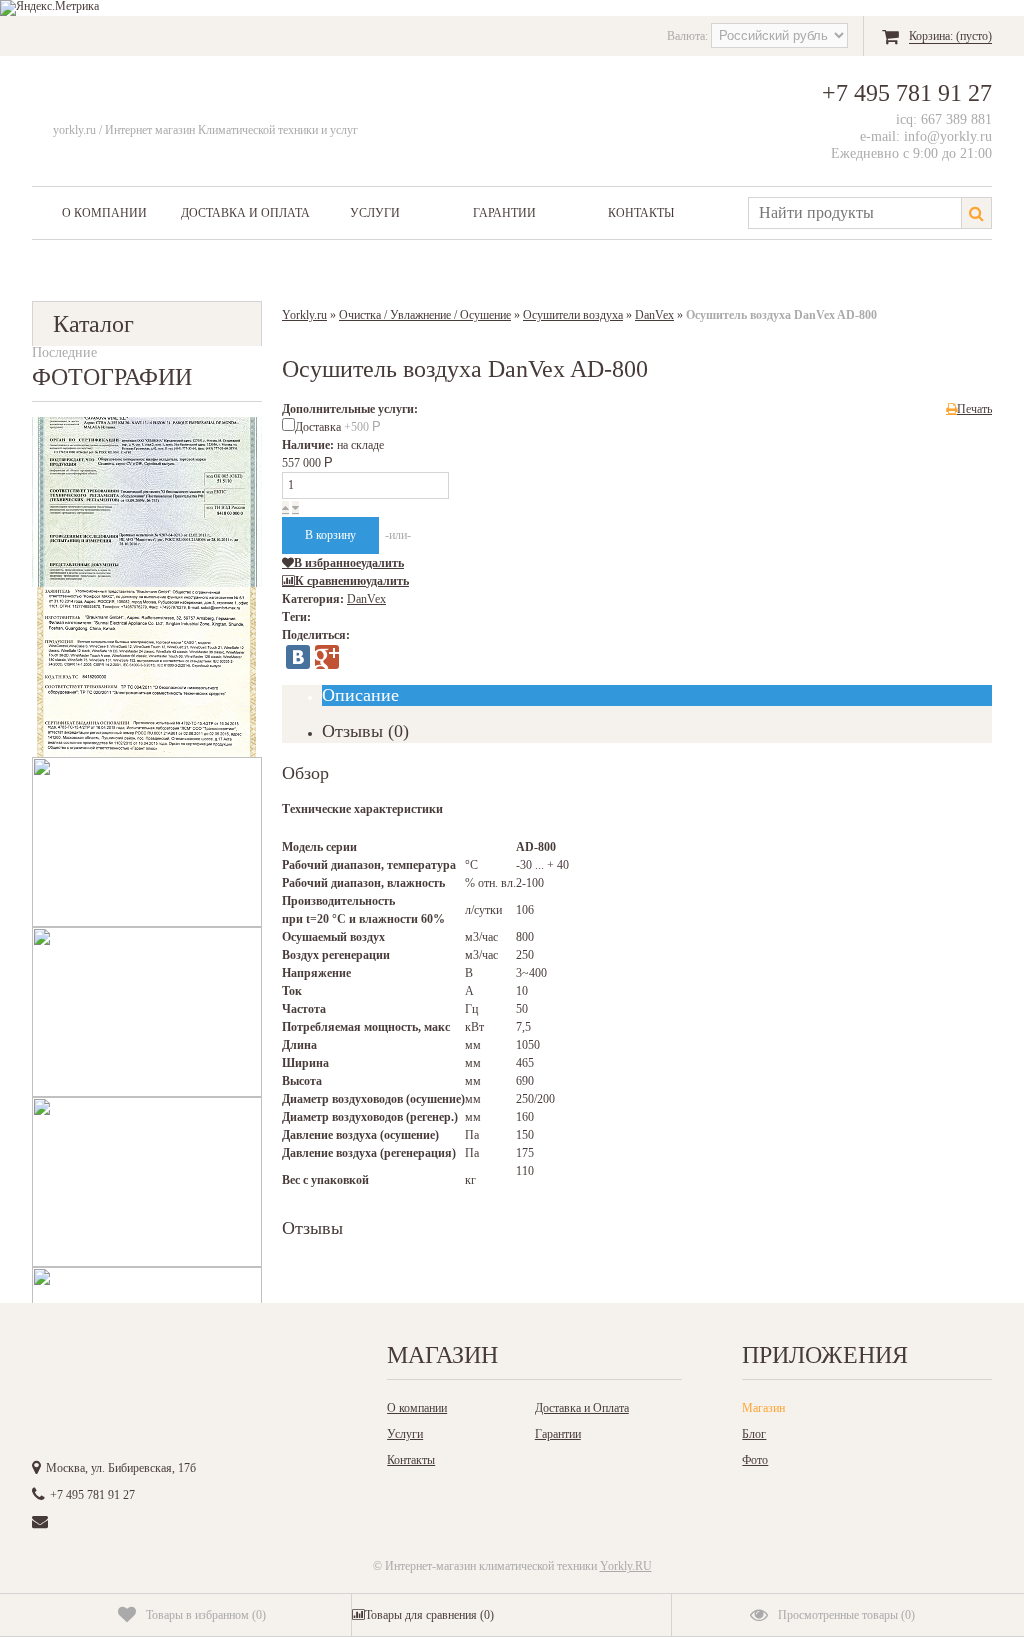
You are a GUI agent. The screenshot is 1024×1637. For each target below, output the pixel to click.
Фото (755, 1460)
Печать (974, 409)
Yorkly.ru (304, 315)
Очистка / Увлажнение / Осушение (425, 315)
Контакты (641, 213)
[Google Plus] (327, 657)
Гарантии (504, 213)
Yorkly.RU (626, 1566)
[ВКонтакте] (298, 657)
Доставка (338, 427)
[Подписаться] (270, 1361)
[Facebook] (138, 1361)
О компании (104, 213)
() (206, 1615)
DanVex (654, 315)
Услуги (375, 213)
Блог (754, 1434)
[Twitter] (182, 1361)
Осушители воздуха (573, 315)
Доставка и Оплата (245, 213)
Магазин (763, 1408)
